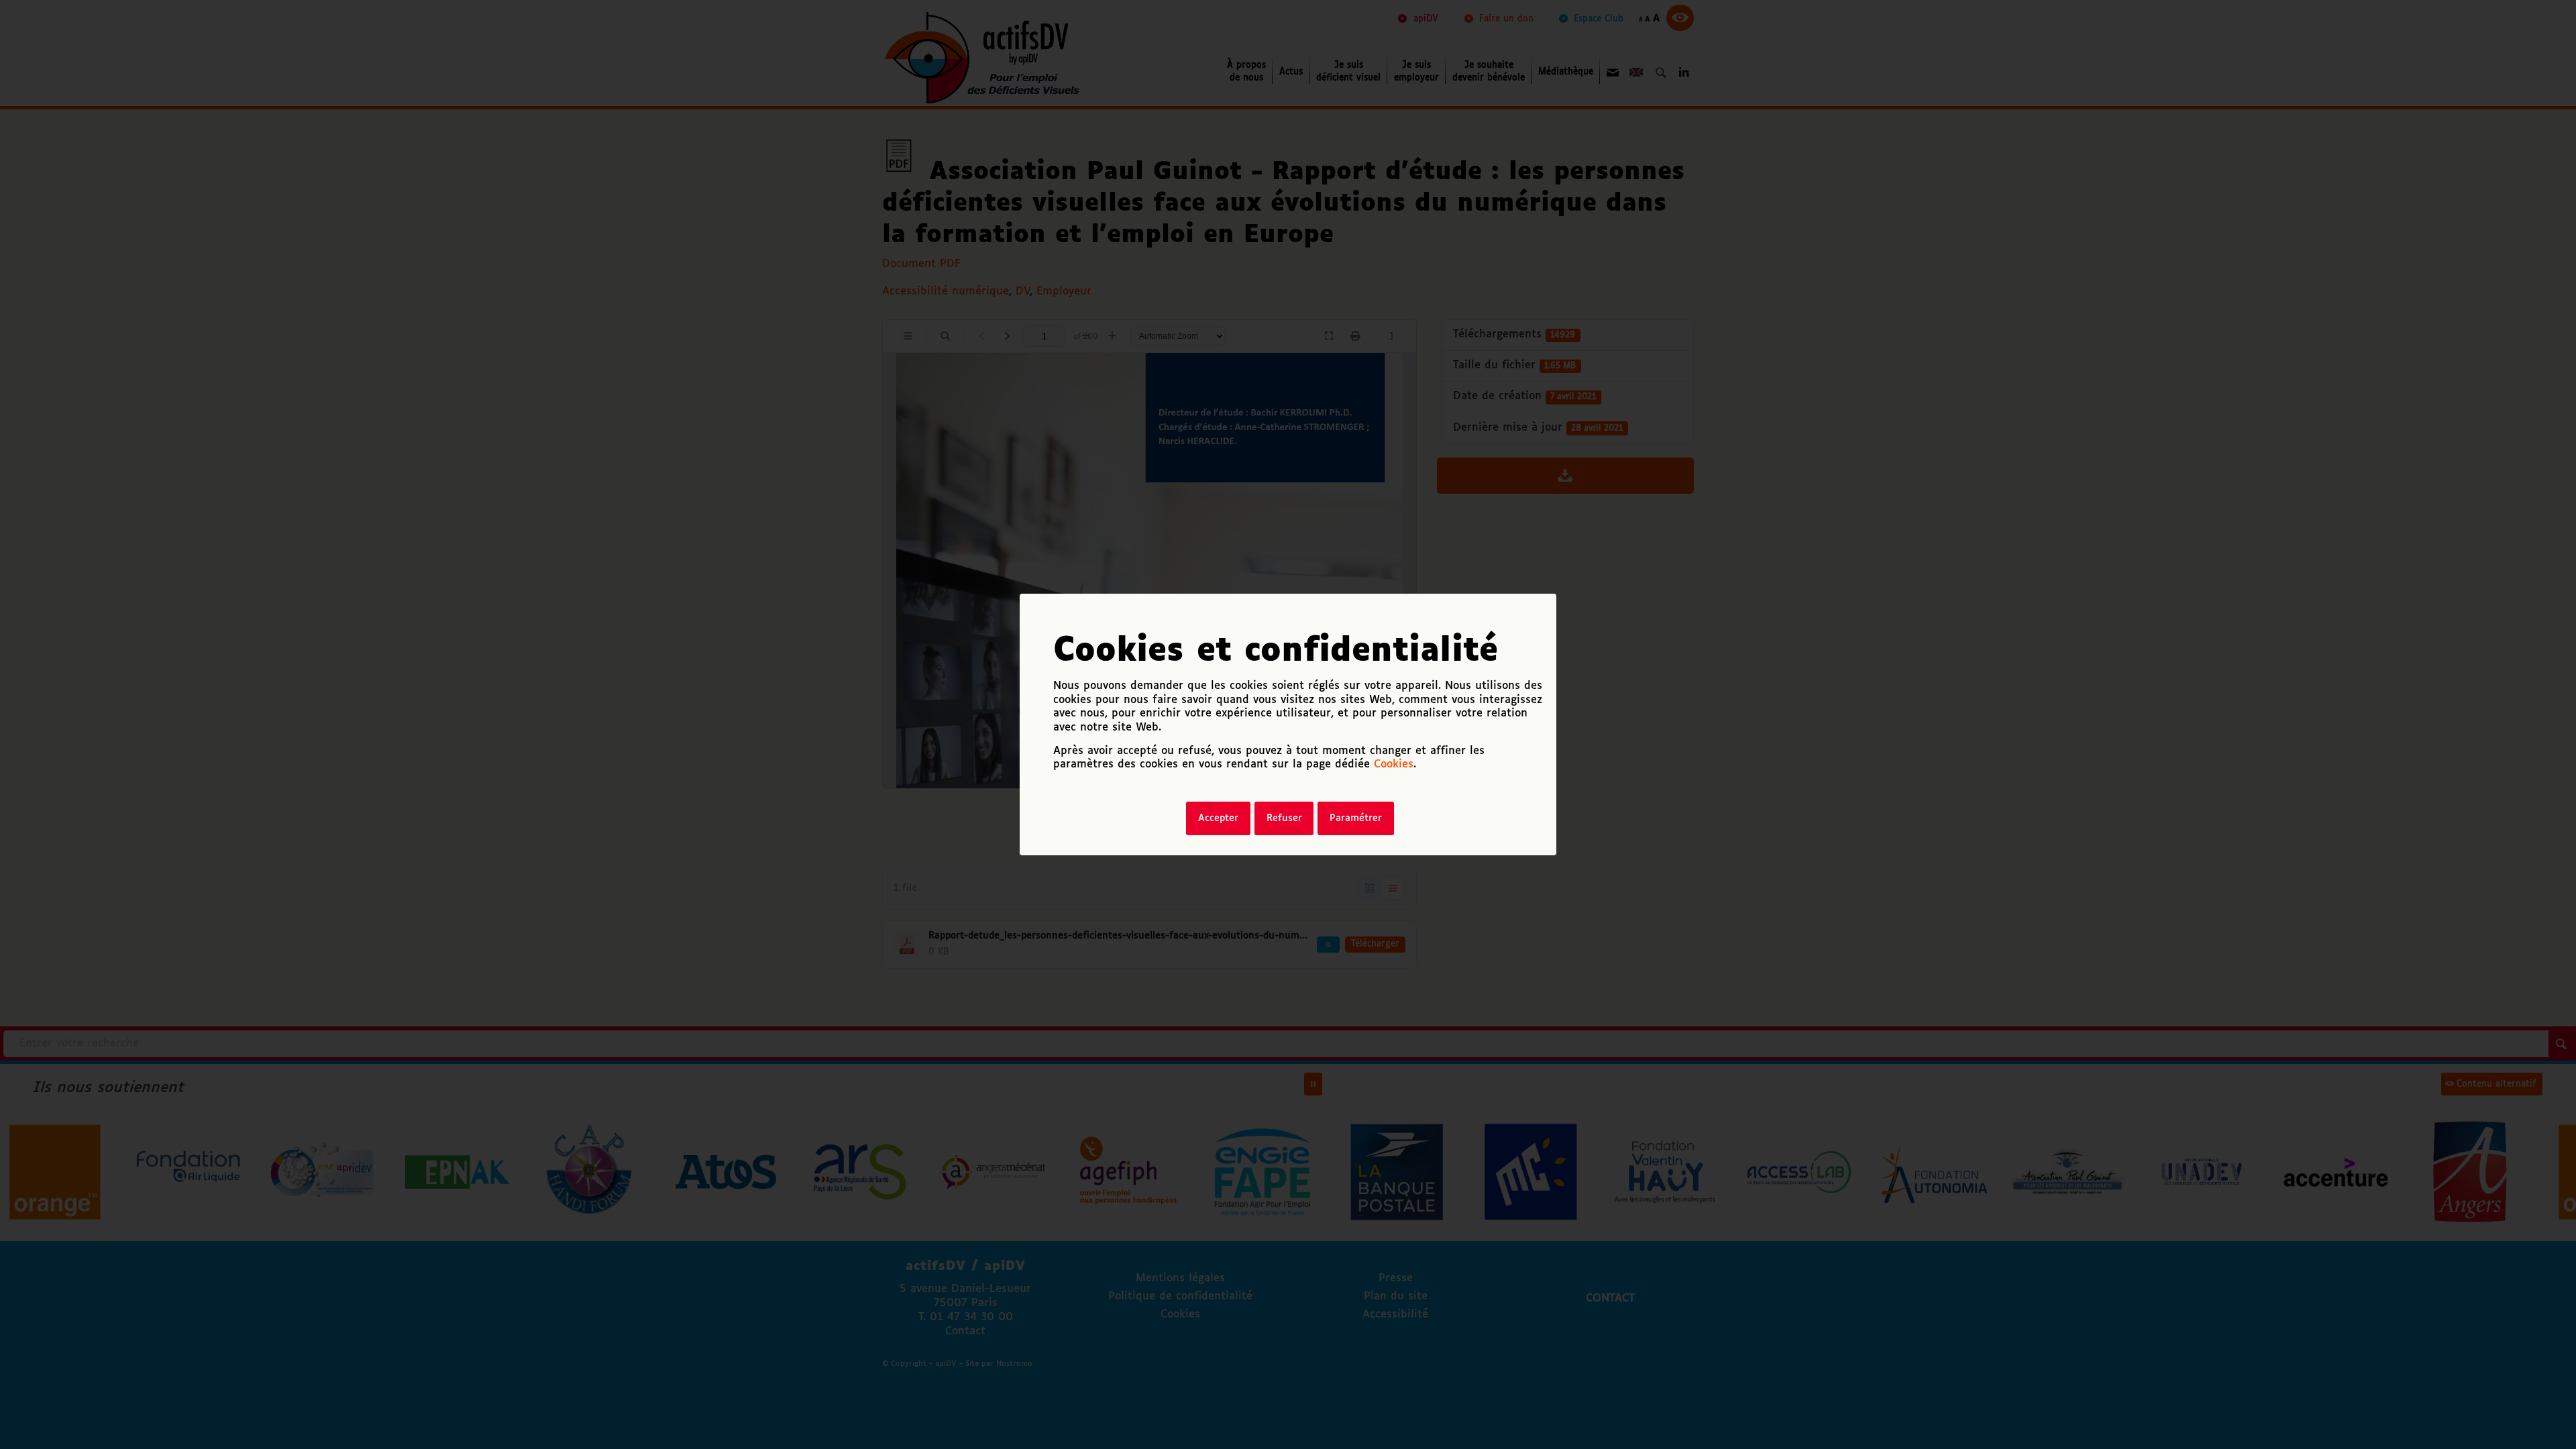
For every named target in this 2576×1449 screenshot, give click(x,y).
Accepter (1218, 818)
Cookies (1394, 764)
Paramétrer (1356, 818)
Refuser (1284, 818)
